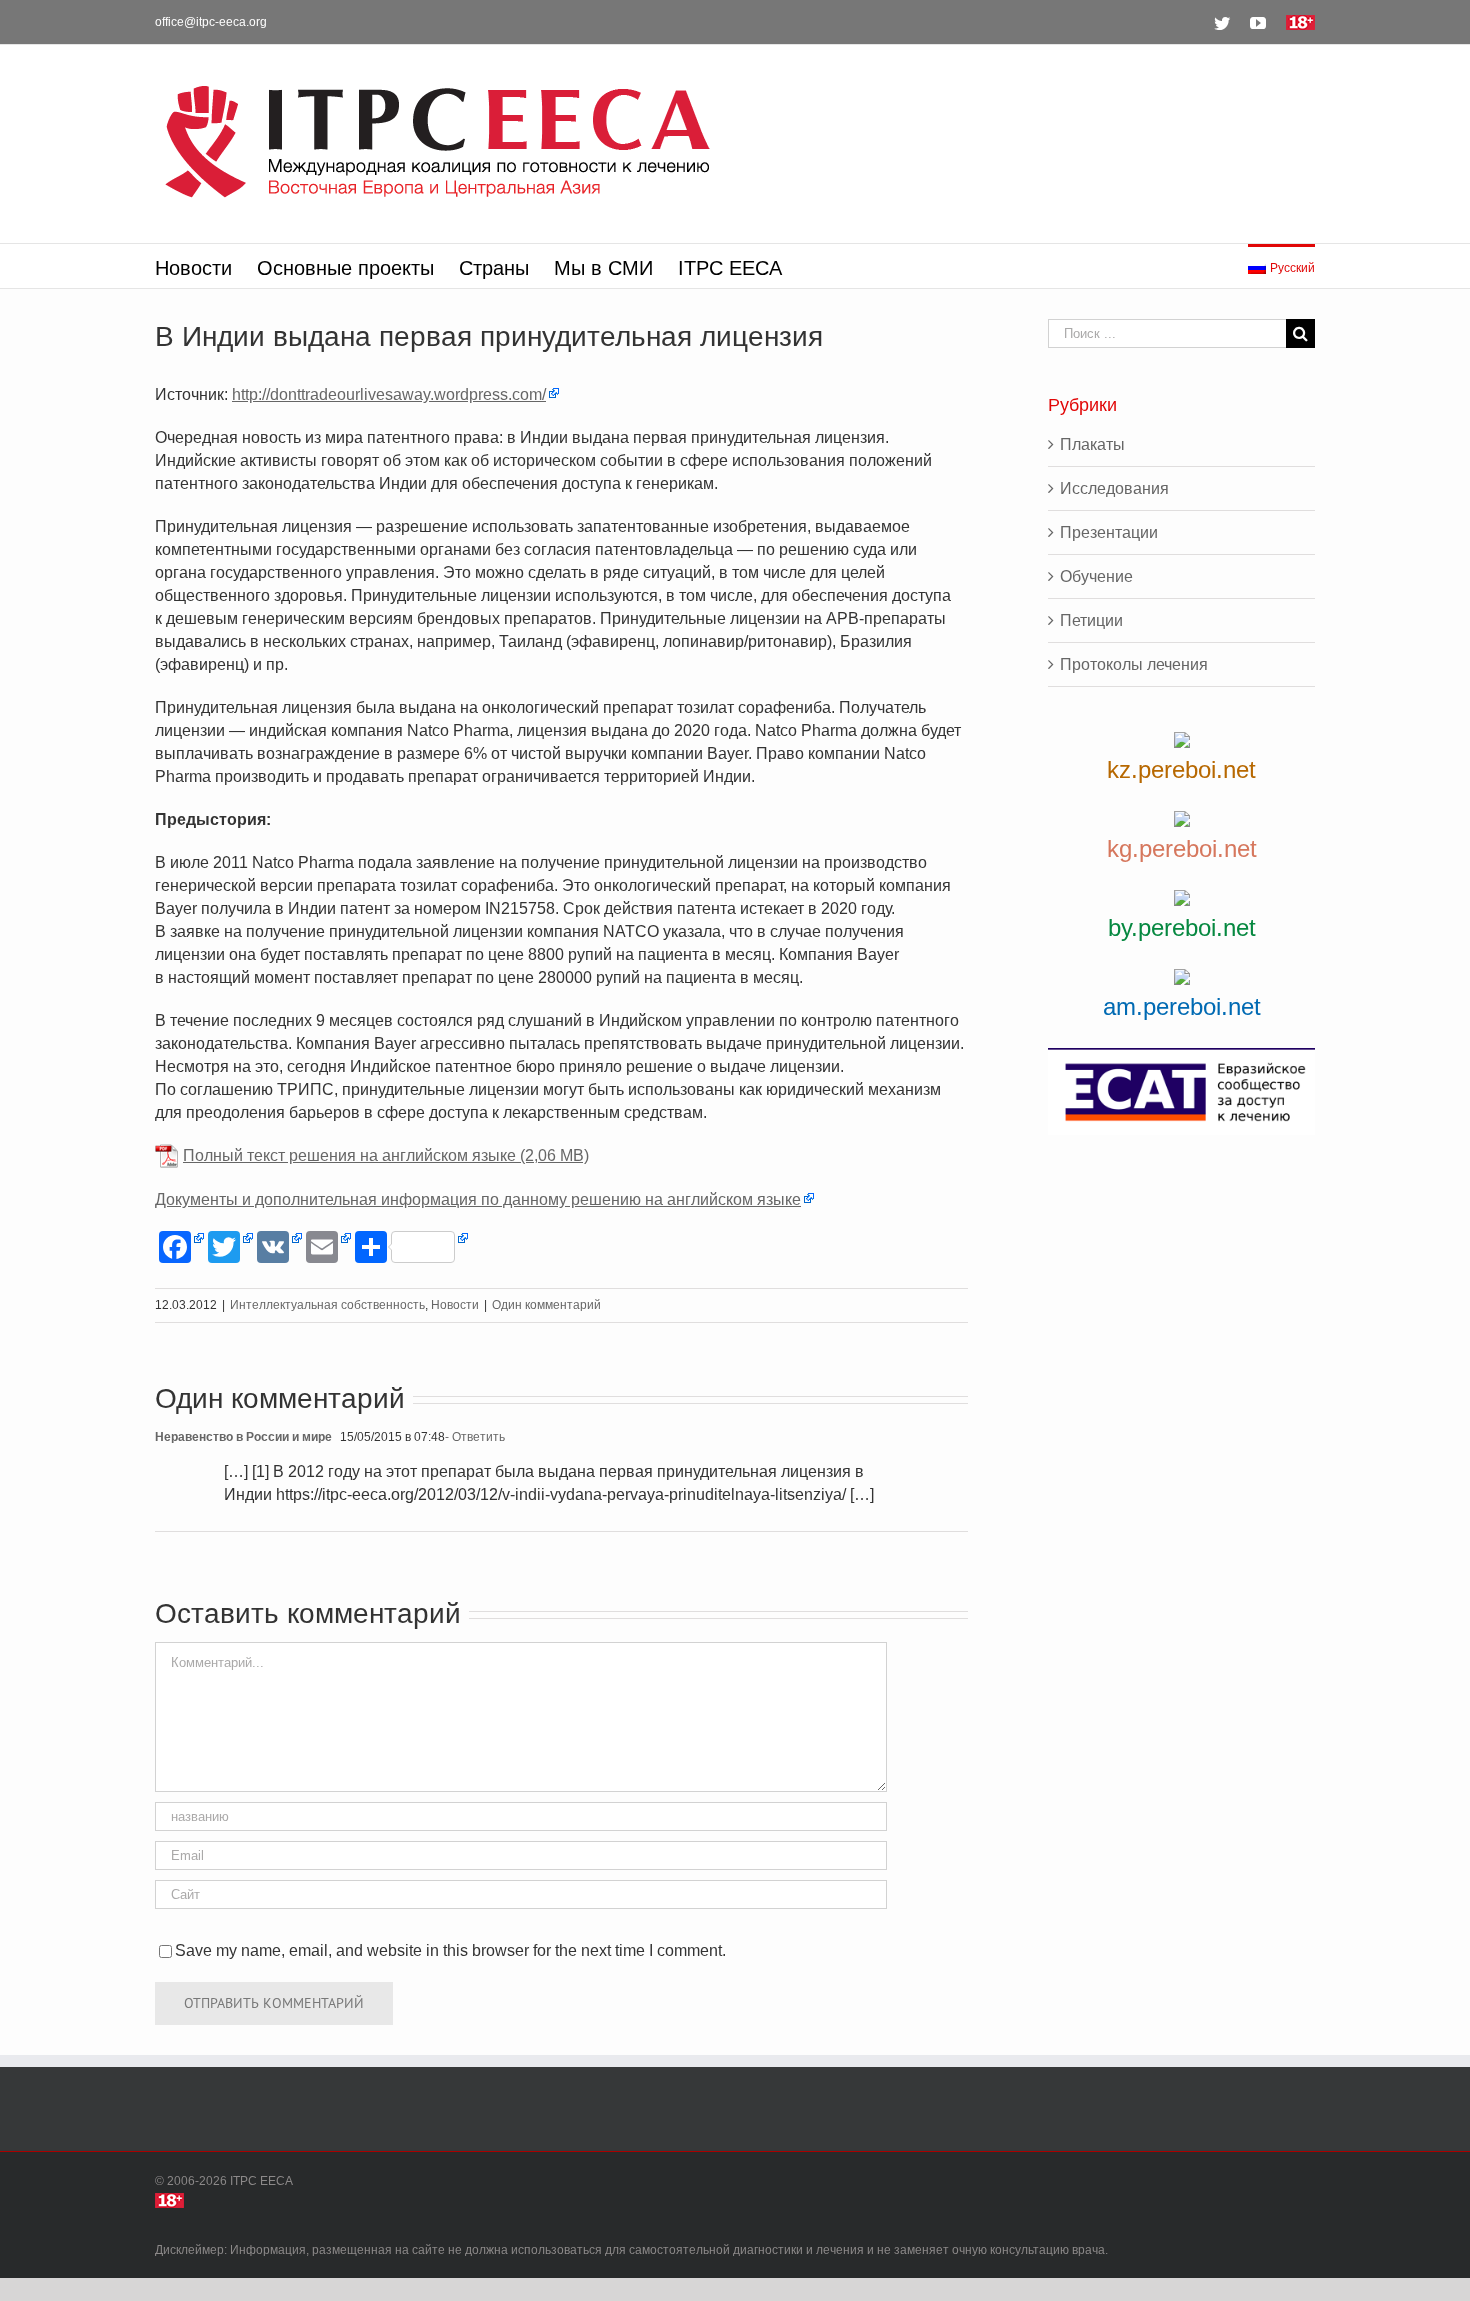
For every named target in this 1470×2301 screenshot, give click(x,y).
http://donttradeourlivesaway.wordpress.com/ (389, 394)
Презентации (1109, 532)
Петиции (1091, 620)
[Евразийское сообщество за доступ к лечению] (1181, 1091)
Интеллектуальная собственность (327, 1305)
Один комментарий (546, 1305)
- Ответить (475, 1437)
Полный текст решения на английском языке (349, 1155)
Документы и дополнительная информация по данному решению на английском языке (478, 1199)
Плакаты (1092, 444)
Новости (455, 1305)
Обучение (1096, 576)
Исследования (1114, 488)
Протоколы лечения (1134, 664)
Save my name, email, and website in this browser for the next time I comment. (450, 1950)
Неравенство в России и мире (243, 1437)
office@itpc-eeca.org (211, 22)
